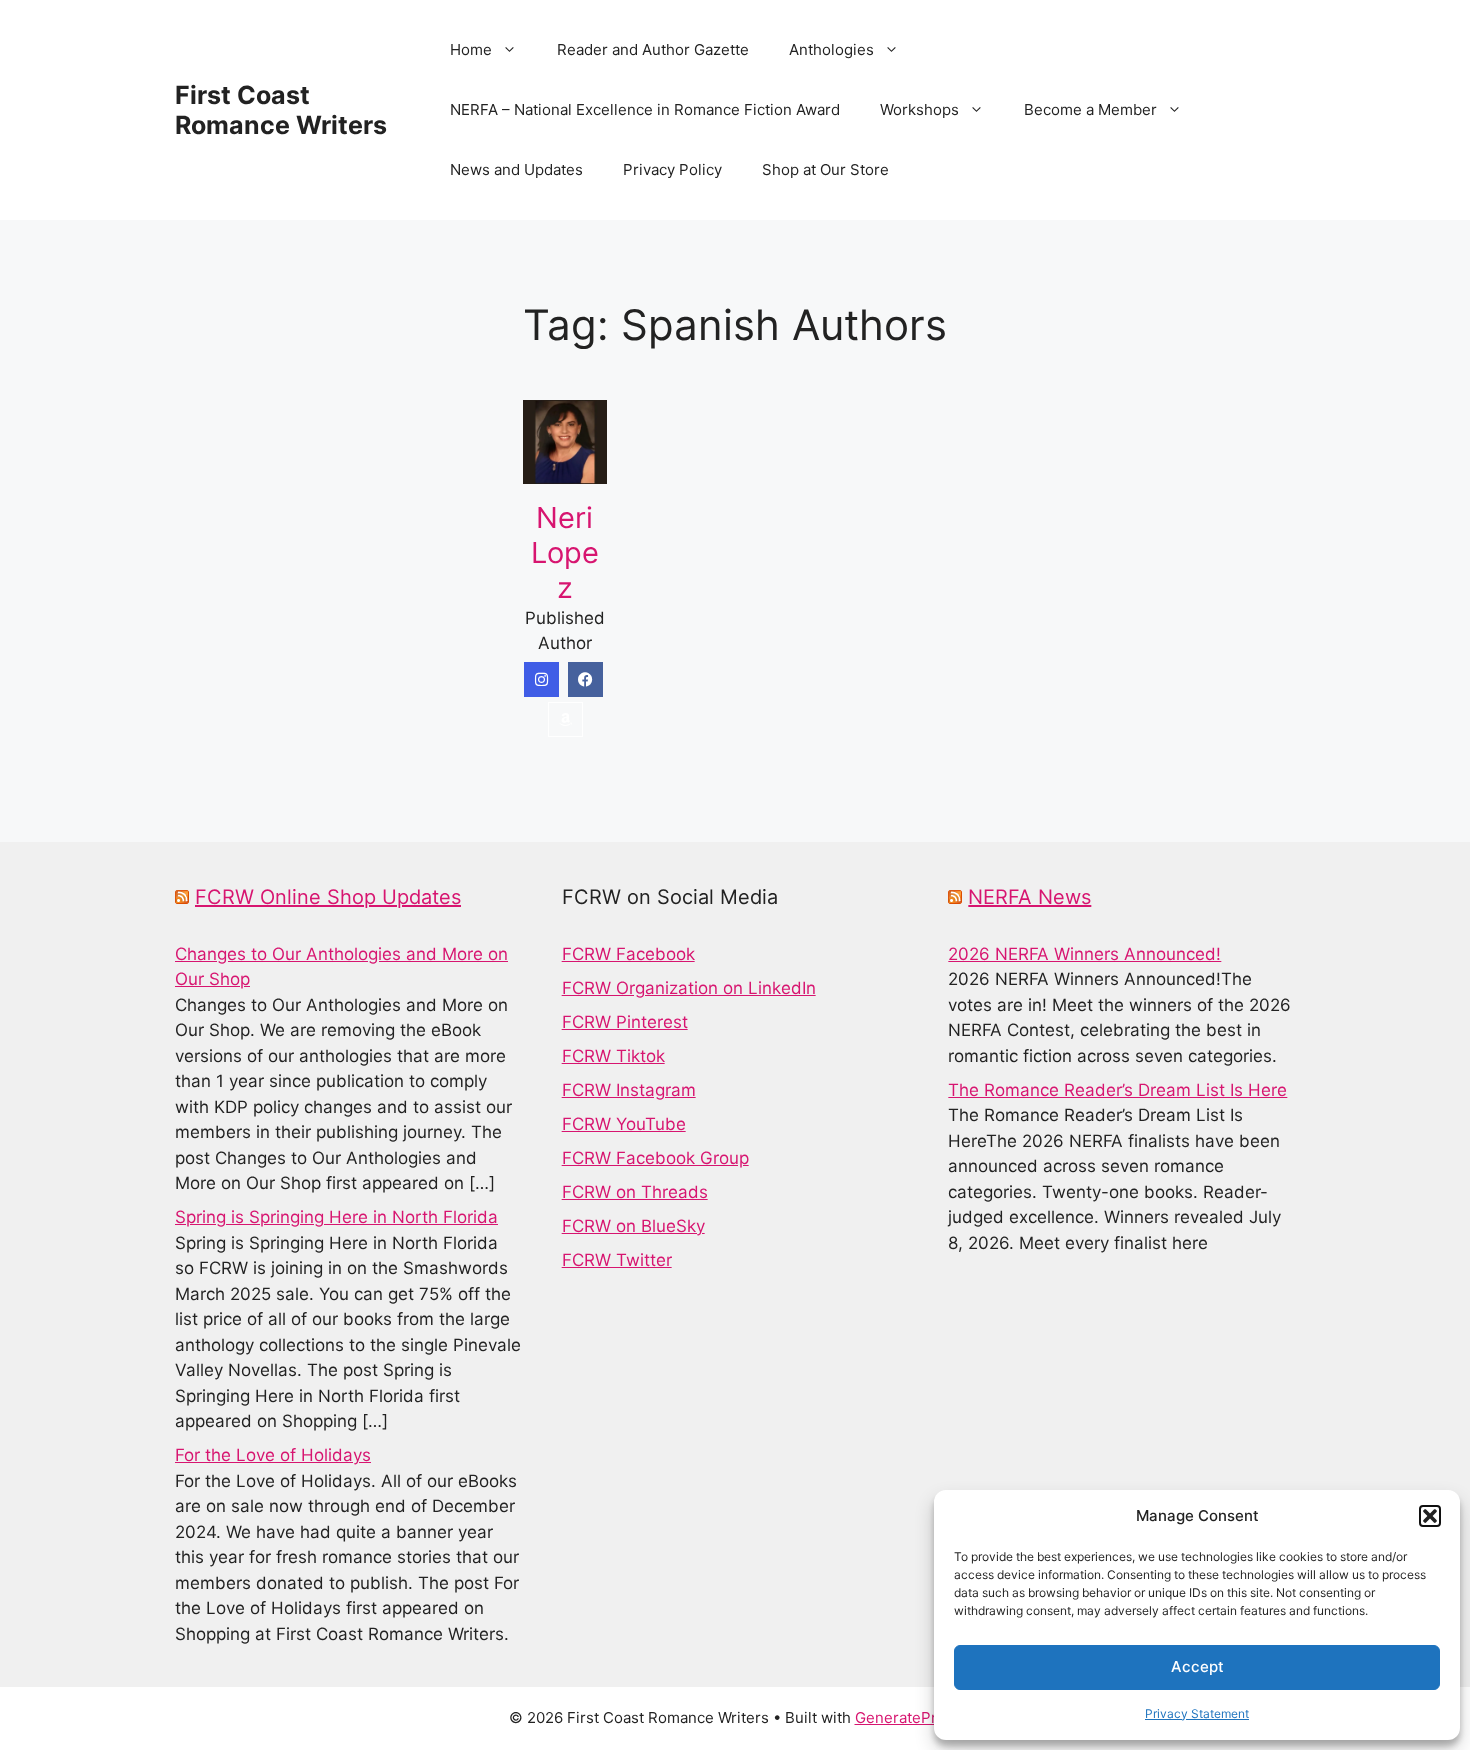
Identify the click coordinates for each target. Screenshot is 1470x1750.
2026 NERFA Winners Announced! (1084, 954)
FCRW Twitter (617, 1260)
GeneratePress (908, 1717)
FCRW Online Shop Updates (328, 897)
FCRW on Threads (635, 1192)
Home (471, 49)
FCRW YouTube (624, 1124)
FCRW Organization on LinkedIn (689, 988)
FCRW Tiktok (613, 1056)
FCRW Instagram (629, 1090)
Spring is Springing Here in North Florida (336, 1217)
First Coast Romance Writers (281, 110)
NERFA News (1029, 897)
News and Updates (516, 169)
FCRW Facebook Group (655, 1158)
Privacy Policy (672, 169)
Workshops (919, 109)
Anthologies (831, 49)
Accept (1197, 1666)
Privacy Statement (1197, 1713)
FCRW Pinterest (625, 1022)
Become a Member (1090, 109)
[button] (1430, 1516)
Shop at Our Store (825, 169)
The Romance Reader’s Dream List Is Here (1117, 1090)
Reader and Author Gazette (653, 49)
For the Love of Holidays (273, 1455)
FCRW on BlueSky (633, 1226)
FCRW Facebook (628, 954)
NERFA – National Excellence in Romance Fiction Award (645, 109)
